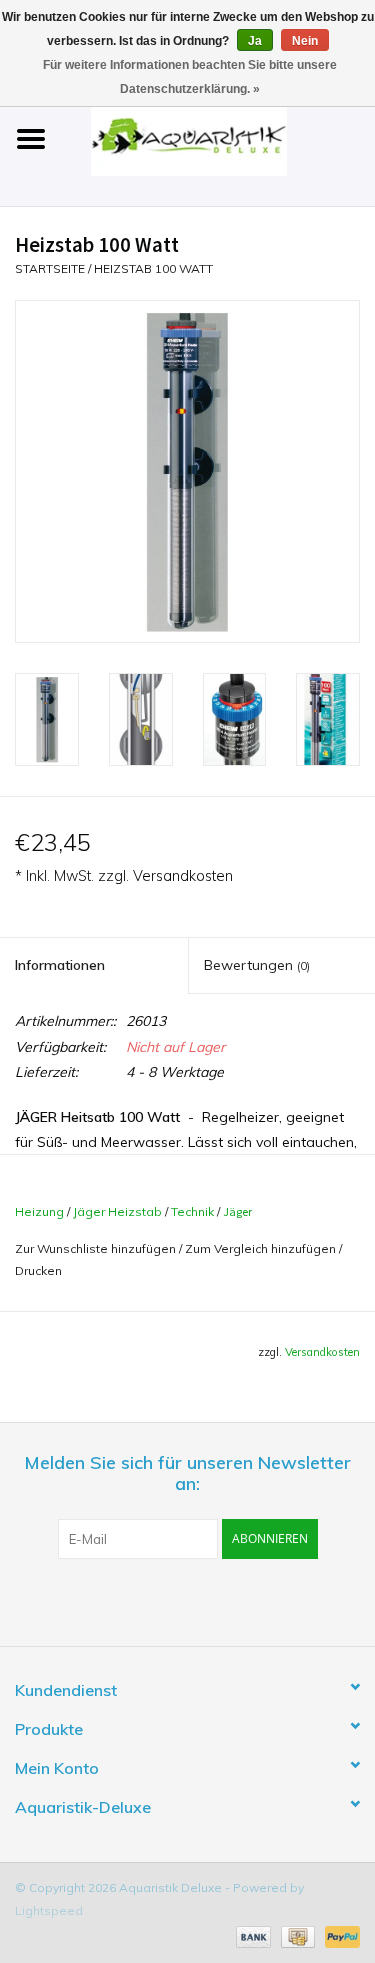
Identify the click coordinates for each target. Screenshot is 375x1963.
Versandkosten (183, 876)
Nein (305, 41)
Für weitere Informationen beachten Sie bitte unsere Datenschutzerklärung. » (190, 77)
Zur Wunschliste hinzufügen (95, 1248)
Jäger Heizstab (117, 1211)
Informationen (60, 965)
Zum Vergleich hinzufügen (262, 1248)
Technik (192, 1211)
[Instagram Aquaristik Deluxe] (296, 1600)
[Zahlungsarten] (251, 1935)
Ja (255, 41)
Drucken (38, 1270)
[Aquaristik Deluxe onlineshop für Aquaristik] (219, 138)
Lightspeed (49, 1910)
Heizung (39, 1211)
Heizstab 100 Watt (153, 268)
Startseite (50, 268)
